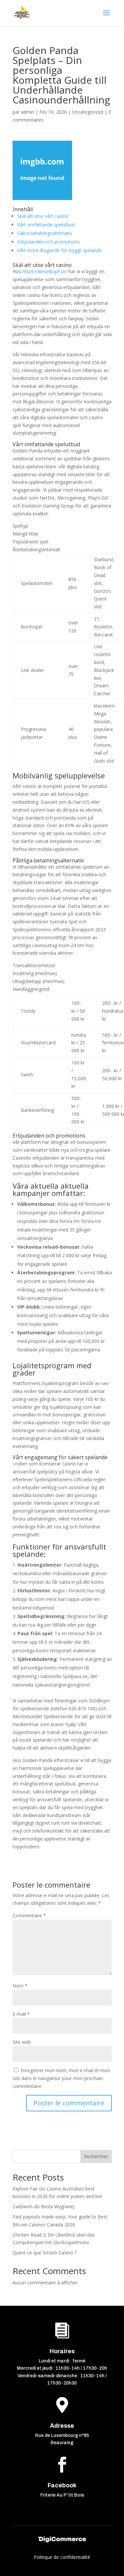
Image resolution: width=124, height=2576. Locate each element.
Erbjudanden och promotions (48, 242)
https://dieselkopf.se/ (45, 271)
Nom (20, 1986)
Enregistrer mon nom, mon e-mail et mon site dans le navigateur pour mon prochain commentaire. (61, 2078)
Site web (22, 2042)
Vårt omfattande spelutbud (46, 225)
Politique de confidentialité (62, 2557)
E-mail (21, 2014)
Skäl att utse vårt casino (43, 216)
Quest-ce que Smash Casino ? (44, 2253)
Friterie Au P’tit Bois (62, 2495)
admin (27, 112)
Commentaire (29, 1915)
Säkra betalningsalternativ (45, 233)
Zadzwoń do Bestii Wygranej (43, 2206)
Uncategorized (88, 112)
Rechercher (96, 2156)
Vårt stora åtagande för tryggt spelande (60, 250)
